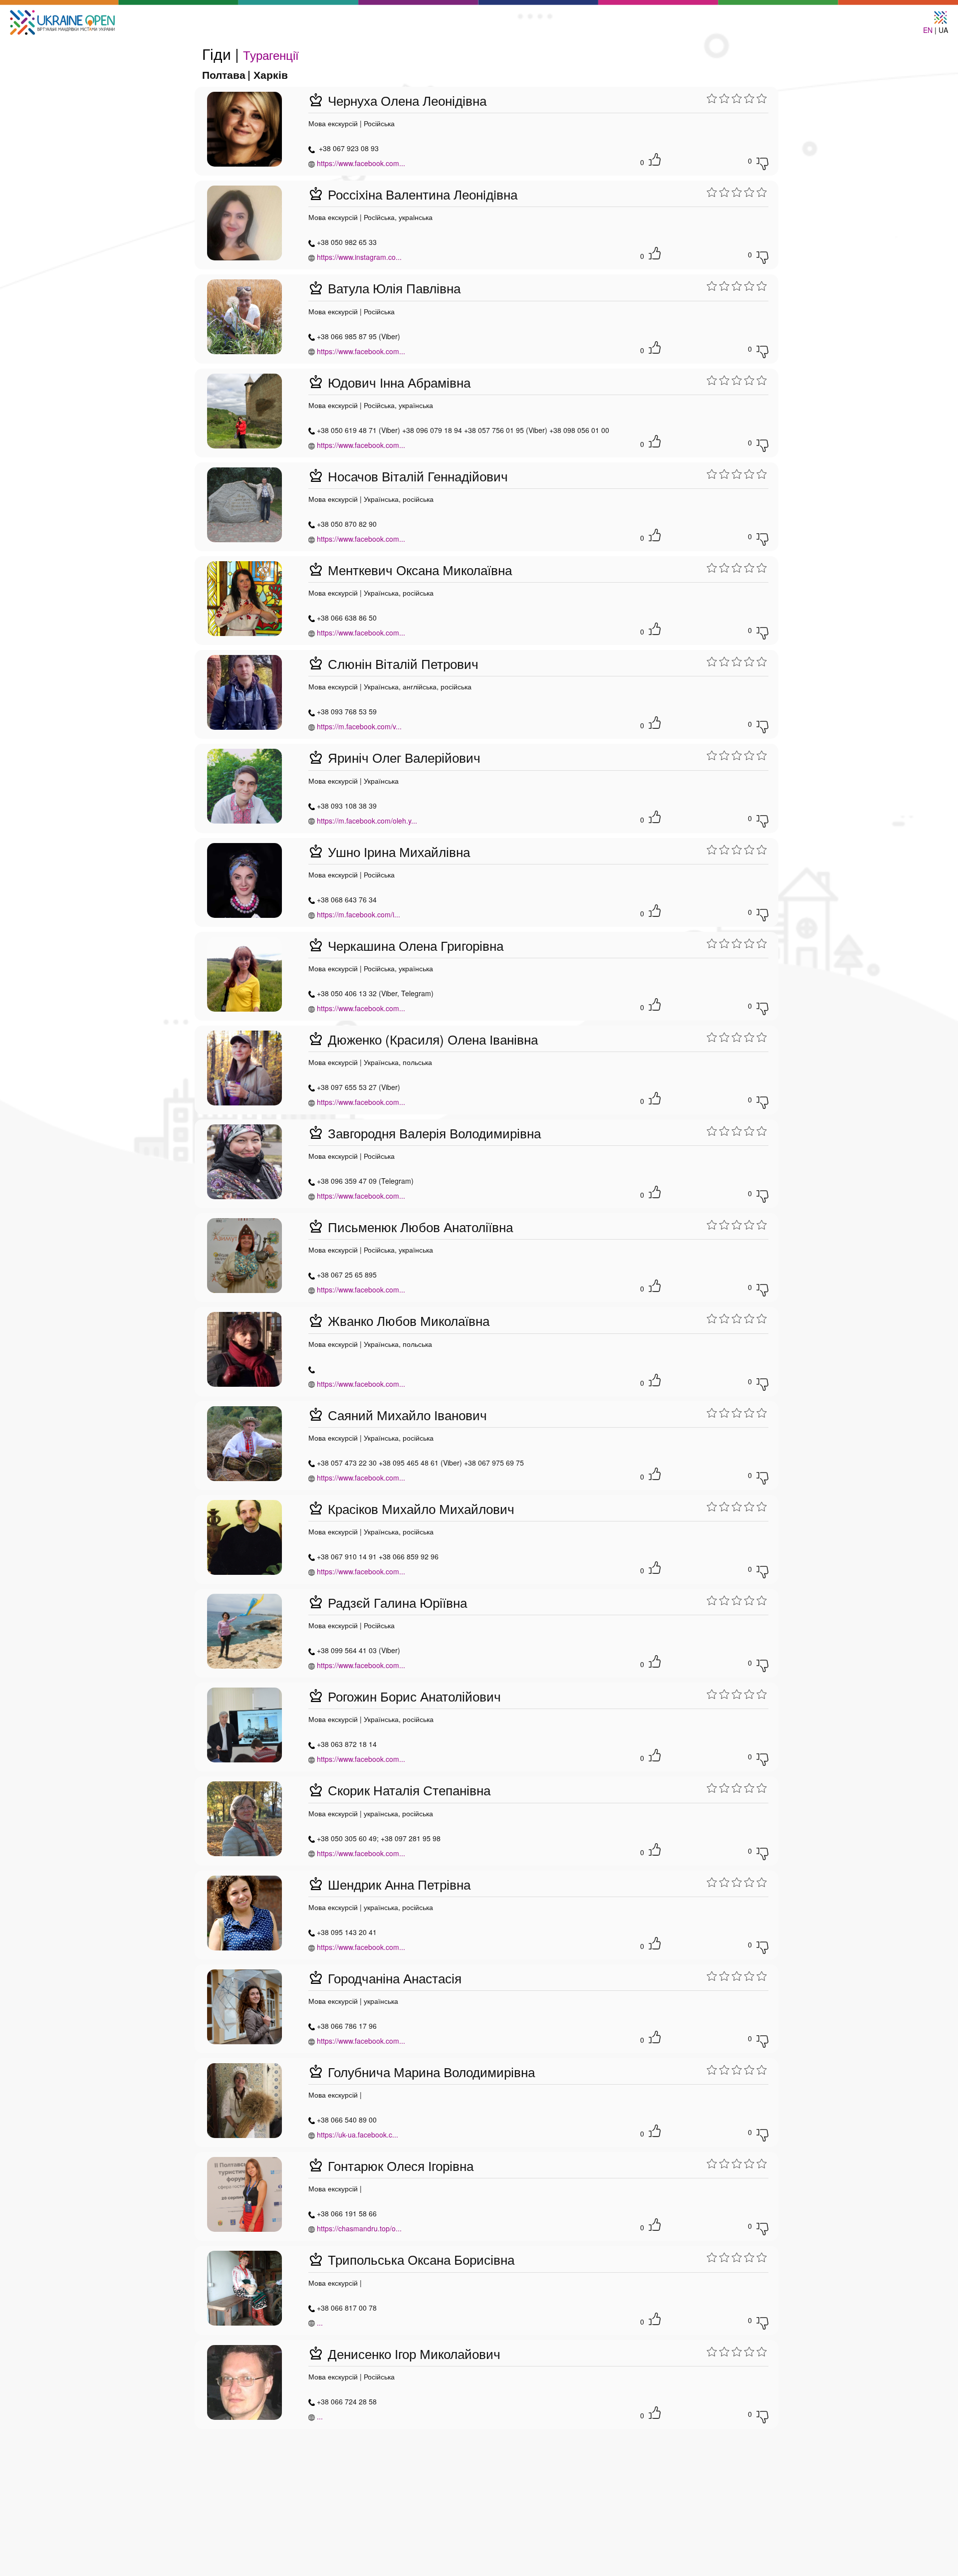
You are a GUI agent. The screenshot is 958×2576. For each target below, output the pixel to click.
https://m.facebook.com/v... (359, 726)
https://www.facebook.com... (361, 163)
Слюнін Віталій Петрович (401, 663)
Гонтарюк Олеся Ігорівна (399, 2165)
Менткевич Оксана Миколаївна (418, 569)
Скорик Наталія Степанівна (407, 1790)
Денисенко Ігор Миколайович (412, 2353)
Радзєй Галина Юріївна (396, 1602)
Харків (271, 74)
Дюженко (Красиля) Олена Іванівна (431, 1039)
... (320, 2323)
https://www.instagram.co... (359, 257)
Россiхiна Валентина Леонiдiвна (421, 194)
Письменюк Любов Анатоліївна (419, 1226)
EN (928, 30)
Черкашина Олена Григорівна (414, 945)
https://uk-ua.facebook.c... (358, 2135)
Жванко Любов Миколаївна (407, 1320)
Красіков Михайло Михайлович (419, 1508)
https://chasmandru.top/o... (359, 2228)
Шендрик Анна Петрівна (397, 1884)
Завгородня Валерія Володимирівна (433, 1133)
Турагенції (271, 55)
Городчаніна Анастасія (393, 1978)
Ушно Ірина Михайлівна (397, 851)
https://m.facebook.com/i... (359, 914)
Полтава (224, 74)
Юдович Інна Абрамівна (397, 382)
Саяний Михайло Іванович (406, 1414)
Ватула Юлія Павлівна (392, 288)
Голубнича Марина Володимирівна (430, 2071)
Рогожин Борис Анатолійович (413, 1696)
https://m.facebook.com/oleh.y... (367, 821)
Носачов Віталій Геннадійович (416, 476)
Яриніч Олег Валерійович (402, 757)
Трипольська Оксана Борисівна (419, 2259)
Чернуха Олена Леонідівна (405, 100)
